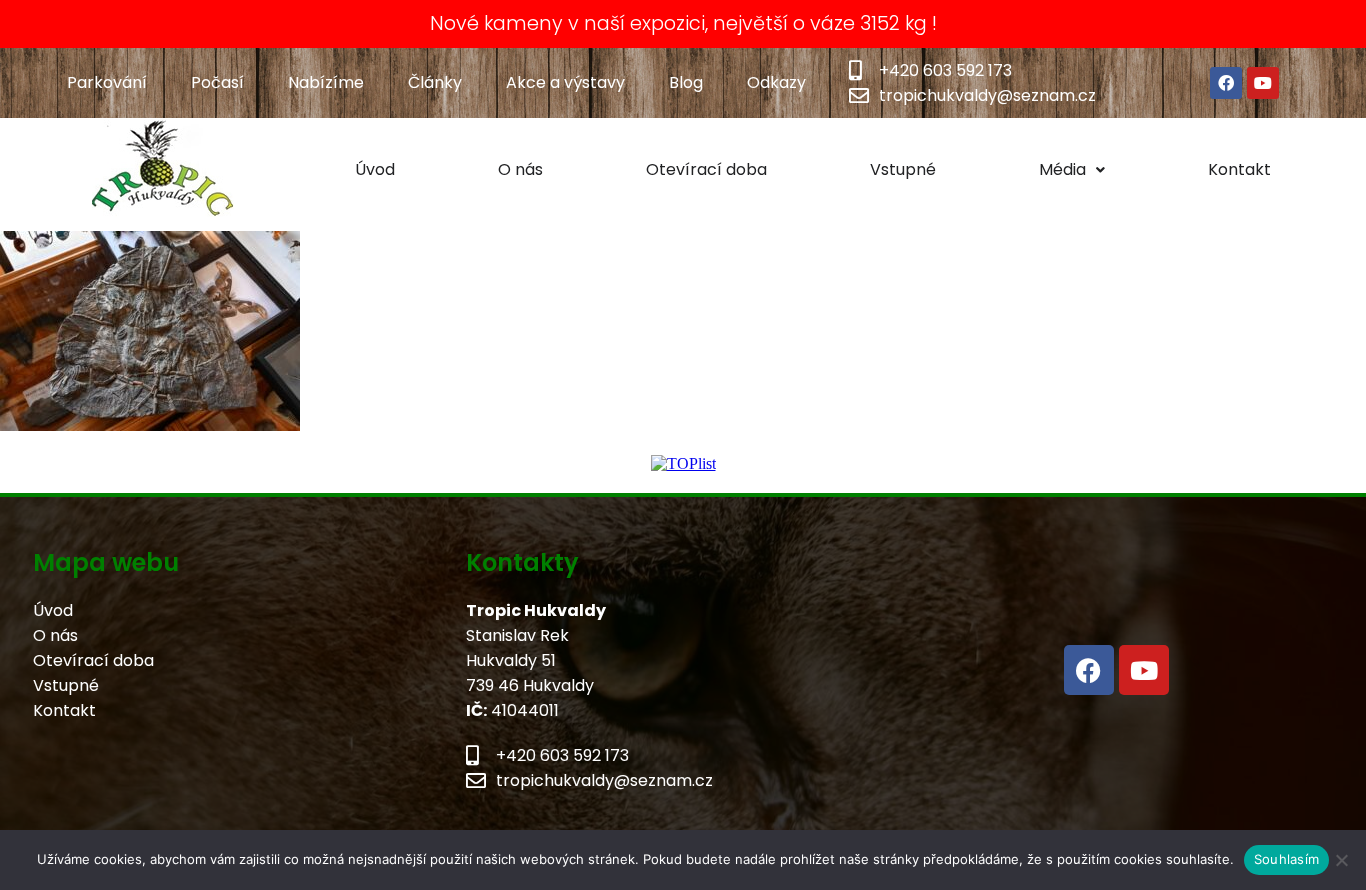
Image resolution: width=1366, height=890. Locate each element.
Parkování (107, 82)
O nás (520, 169)
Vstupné (903, 169)
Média (1062, 169)
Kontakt (1239, 169)
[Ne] (1341, 860)
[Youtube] (1263, 83)
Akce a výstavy (565, 82)
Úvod (375, 169)
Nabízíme (326, 82)
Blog (686, 82)
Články (435, 82)
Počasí (217, 82)
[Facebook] (1226, 83)
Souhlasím (1286, 859)
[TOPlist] (683, 463)
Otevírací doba (706, 169)
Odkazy (776, 82)
